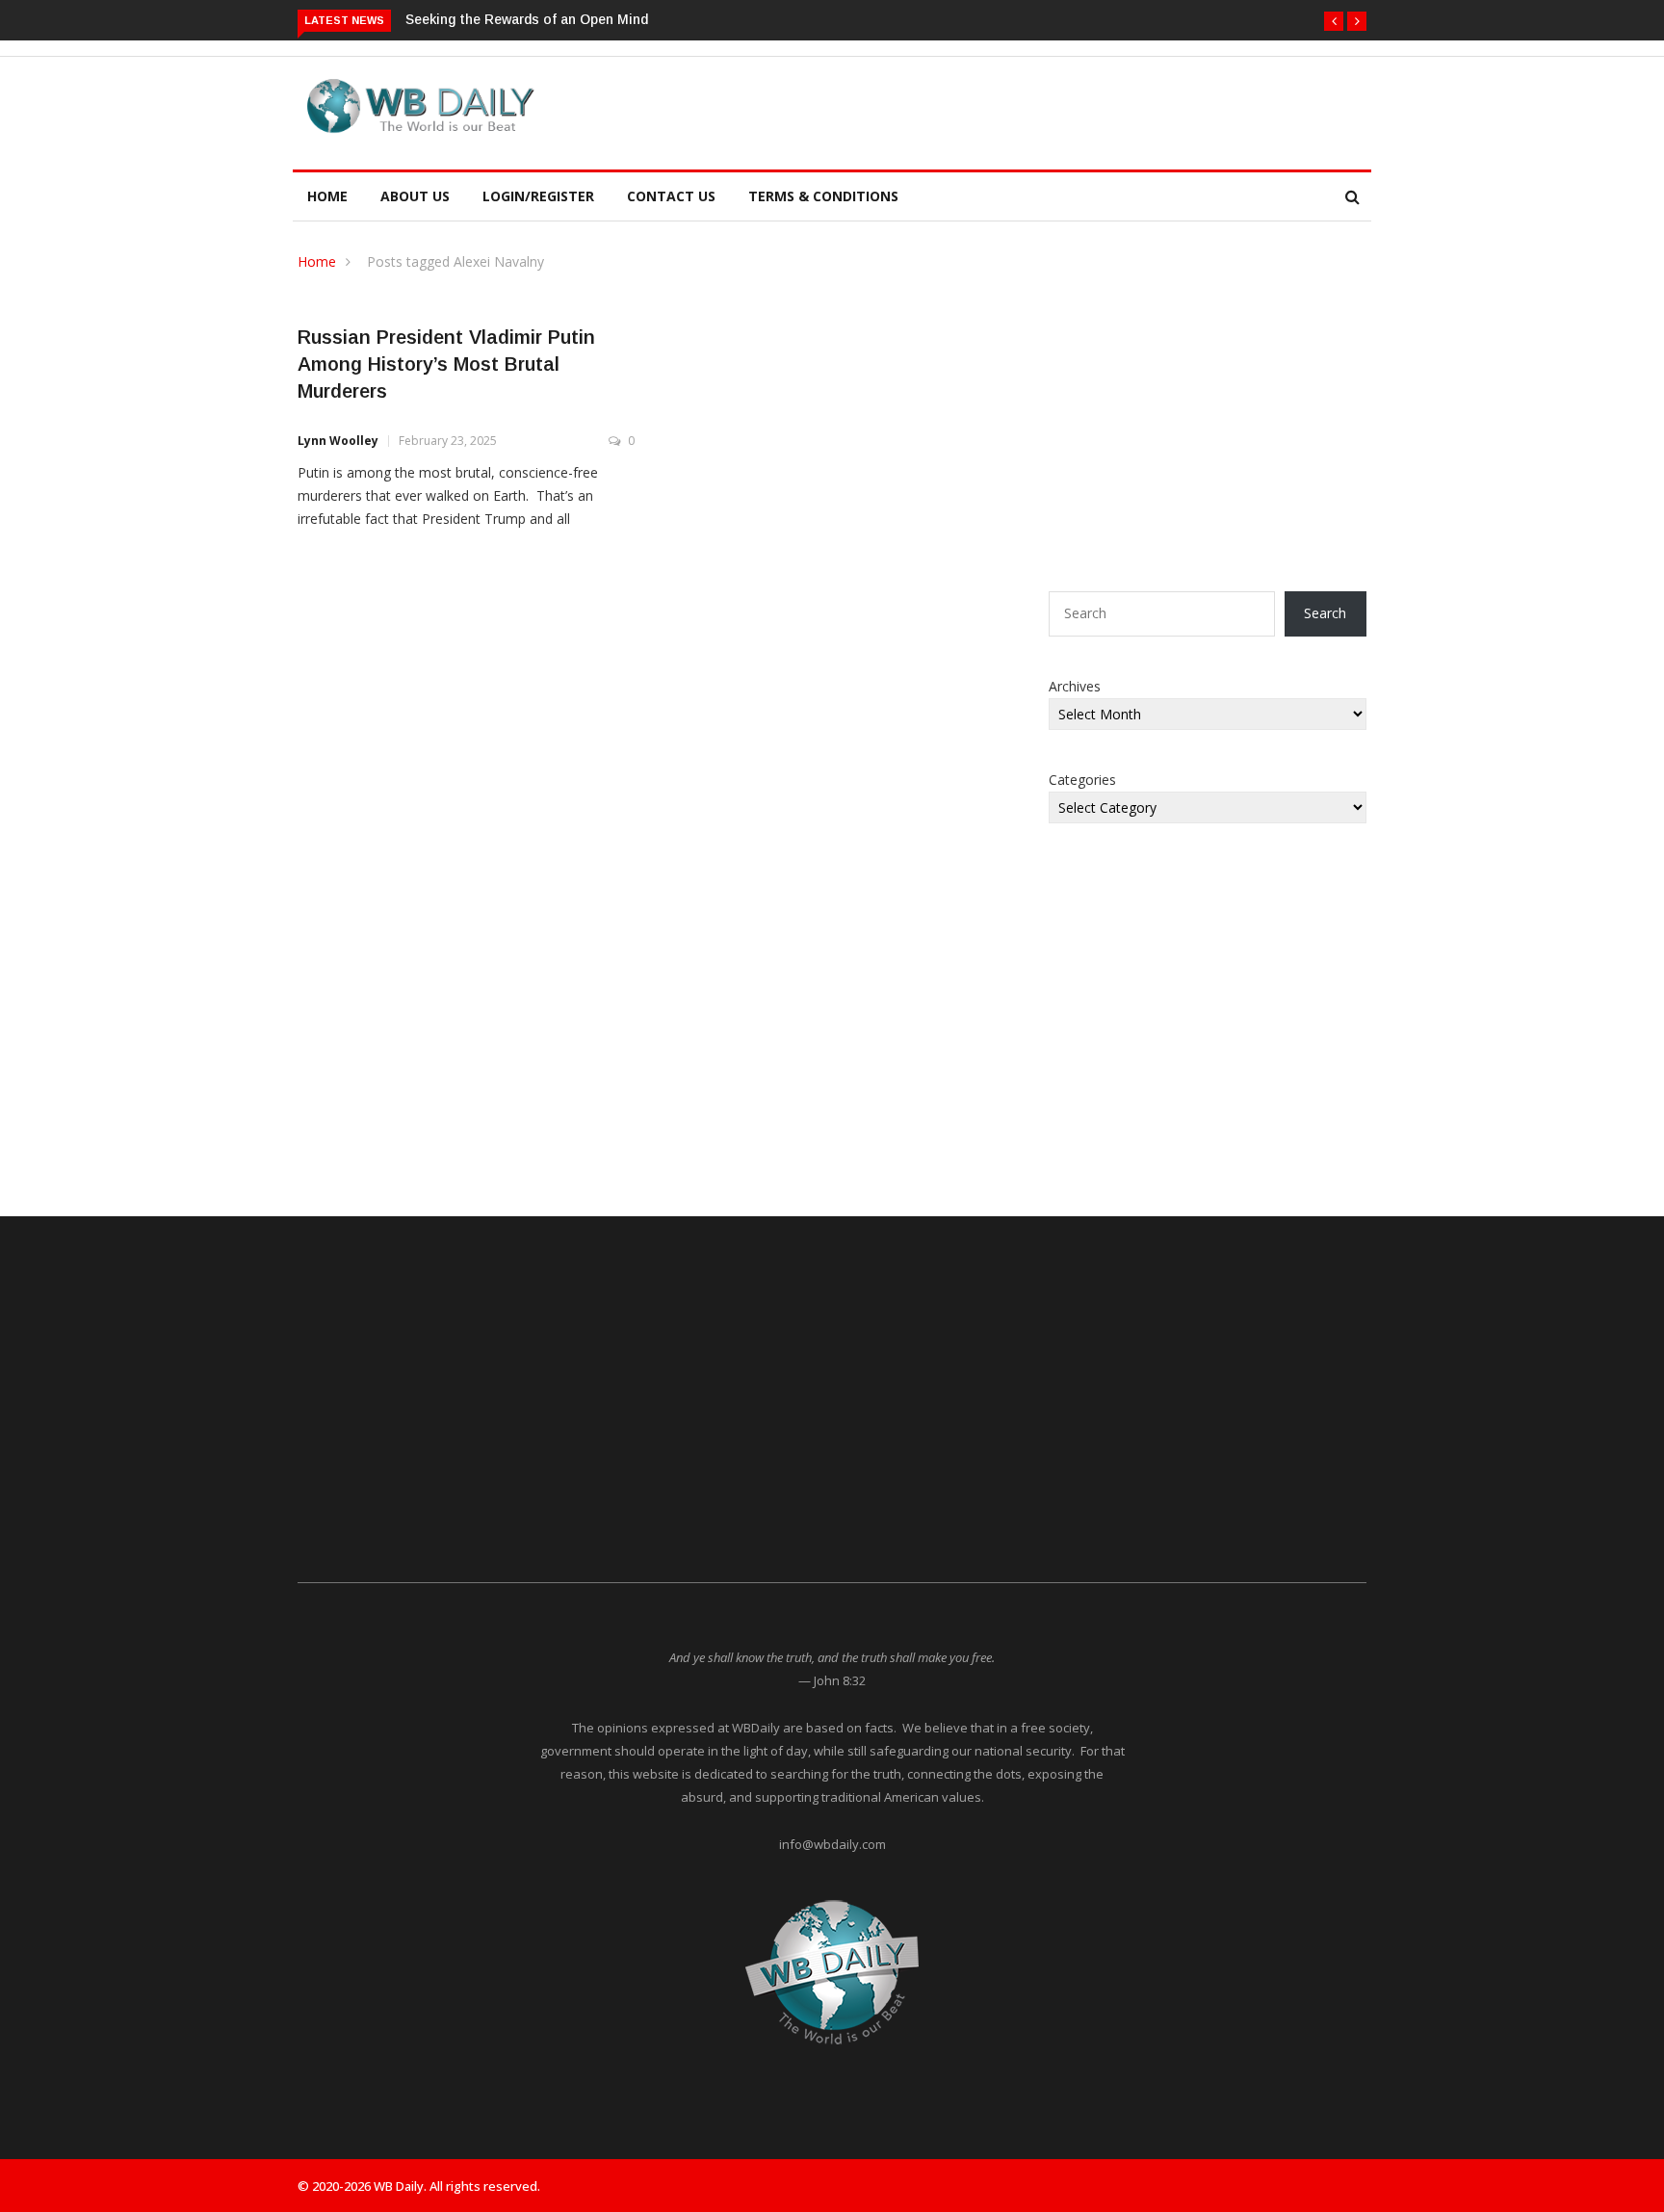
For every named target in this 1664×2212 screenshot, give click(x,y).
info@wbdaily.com (832, 1844)
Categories (1082, 780)
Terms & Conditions (823, 196)
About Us (415, 196)
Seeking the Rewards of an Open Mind (527, 19)
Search (1325, 613)
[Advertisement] (923, 110)
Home (327, 196)
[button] (1334, 21)
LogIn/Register (538, 196)
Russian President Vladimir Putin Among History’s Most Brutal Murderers (446, 364)
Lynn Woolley (338, 441)
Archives (1075, 686)
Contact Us (671, 196)
